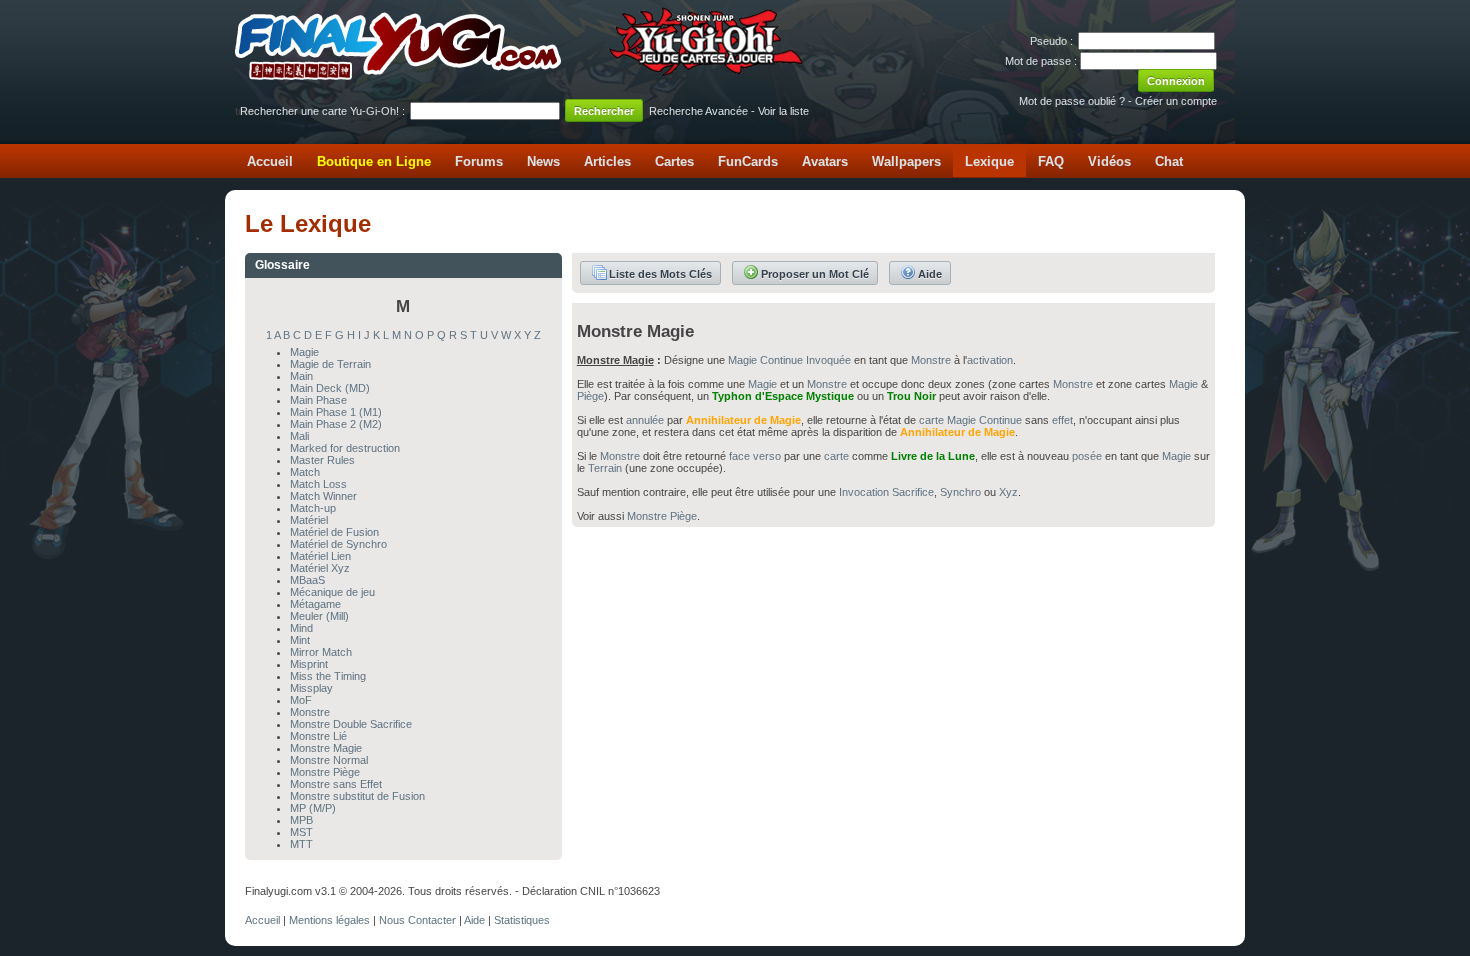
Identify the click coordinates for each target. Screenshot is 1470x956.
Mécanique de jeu (332, 592)
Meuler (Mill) (319, 616)
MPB (301, 820)
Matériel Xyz (320, 568)
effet (1062, 420)
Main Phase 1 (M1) (336, 412)
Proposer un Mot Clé (815, 274)
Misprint (309, 664)
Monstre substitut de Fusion (357, 796)
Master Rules (322, 460)
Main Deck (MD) (330, 388)
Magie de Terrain (330, 364)
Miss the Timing (328, 676)
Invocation (864, 492)
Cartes (674, 161)
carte (931, 420)
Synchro (960, 492)
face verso (755, 456)
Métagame (315, 604)
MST (301, 832)
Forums (479, 161)
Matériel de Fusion (334, 532)
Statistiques (522, 920)
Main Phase (318, 400)
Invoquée (828, 360)
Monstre (310, 712)
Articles (607, 161)
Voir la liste (783, 111)
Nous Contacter (417, 920)
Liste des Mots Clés (660, 274)
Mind (301, 628)
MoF (301, 700)
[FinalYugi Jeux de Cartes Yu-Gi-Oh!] (520, 76)
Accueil (270, 161)
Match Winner (323, 496)
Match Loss (318, 484)
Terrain (605, 468)
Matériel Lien (320, 556)
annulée (645, 420)
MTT (301, 844)
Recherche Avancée (698, 111)
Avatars (825, 161)
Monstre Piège (325, 772)
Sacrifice (913, 492)
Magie (304, 352)
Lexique (989, 161)
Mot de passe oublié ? (1072, 101)
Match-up (313, 508)
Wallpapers (906, 161)
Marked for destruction (345, 448)
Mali (299, 436)
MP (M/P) (313, 808)
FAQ (1051, 161)
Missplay (311, 688)
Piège (590, 396)
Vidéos (1109, 161)
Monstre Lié (318, 736)
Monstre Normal (329, 760)
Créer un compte (1176, 101)
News (543, 161)
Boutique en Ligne (374, 161)
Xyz (1008, 492)
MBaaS (307, 580)
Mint (300, 640)
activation (990, 360)
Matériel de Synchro (338, 544)
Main (301, 376)
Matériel (309, 520)
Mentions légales (329, 920)
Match (305, 472)
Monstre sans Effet (336, 784)
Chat (1169, 161)
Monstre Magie (326, 748)
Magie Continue (765, 360)
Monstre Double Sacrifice (351, 724)
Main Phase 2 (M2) (336, 424)
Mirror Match (321, 652)
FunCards (748, 161)
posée (1087, 456)
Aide (930, 274)
